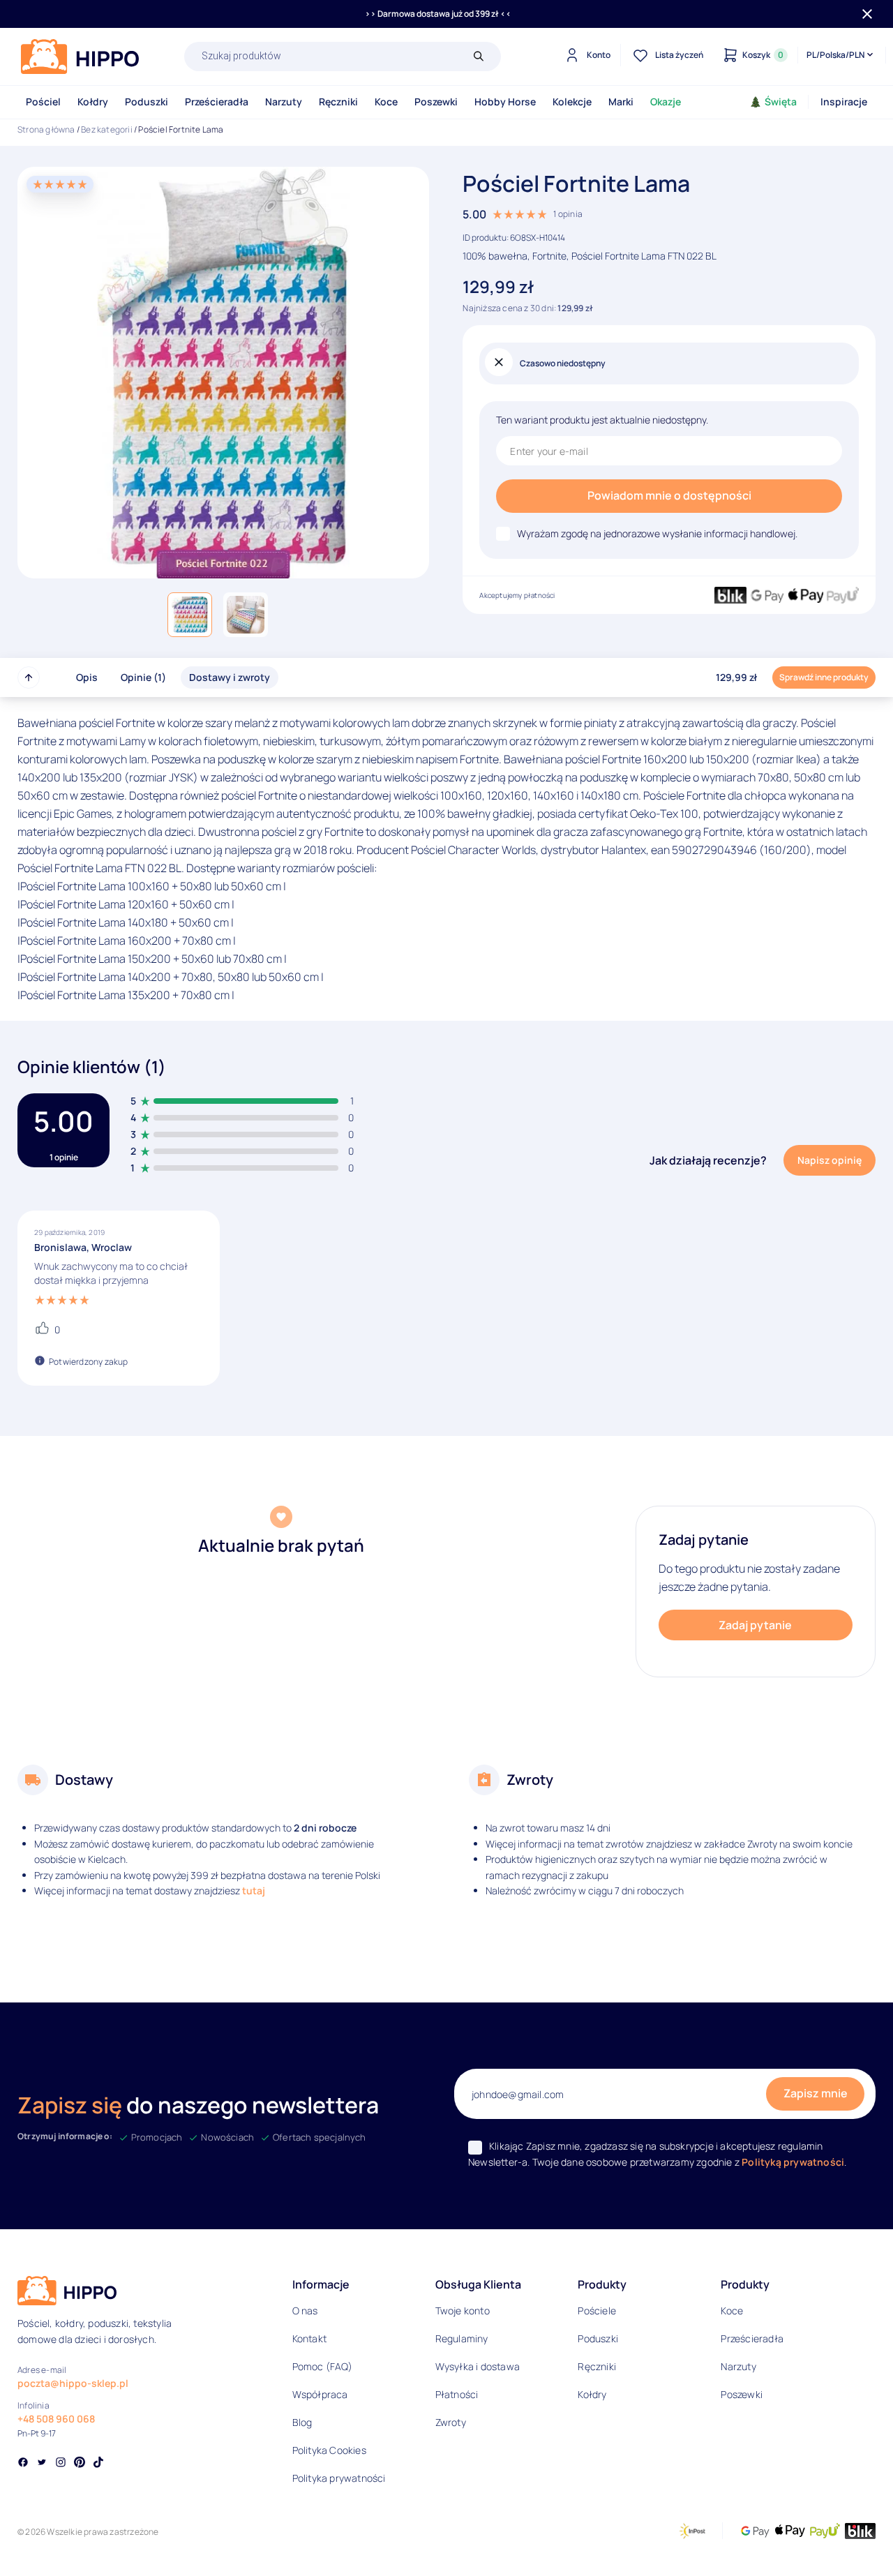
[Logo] (80, 57)
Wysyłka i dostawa (478, 2366)
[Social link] (23, 2464)
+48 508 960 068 (56, 2419)
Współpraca (320, 2394)
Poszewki (436, 102)
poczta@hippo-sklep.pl (73, 2383)
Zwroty (451, 2422)
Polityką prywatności (793, 2162)
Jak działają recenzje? (708, 1160)
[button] (190, 615)
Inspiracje (844, 102)
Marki (621, 102)
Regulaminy (462, 2338)
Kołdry (93, 102)
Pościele (597, 2311)
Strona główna (46, 129)
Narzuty (284, 102)
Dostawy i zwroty (230, 677)
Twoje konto (463, 2311)
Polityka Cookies (329, 2450)
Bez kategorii (107, 129)
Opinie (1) (143, 677)
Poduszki (147, 102)
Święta (781, 102)
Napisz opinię (830, 1160)
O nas (305, 2311)
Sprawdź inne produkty (824, 677)
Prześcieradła (217, 102)
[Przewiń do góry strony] (29, 677)
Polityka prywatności (339, 2478)
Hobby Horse (505, 102)
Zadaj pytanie (755, 1625)
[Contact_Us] (39, 2540)
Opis (87, 677)
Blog (302, 2422)
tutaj (254, 1890)
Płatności (457, 2394)
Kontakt (309, 2338)
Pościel (43, 102)
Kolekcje (572, 102)
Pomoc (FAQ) (322, 2366)
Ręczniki (338, 102)
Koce (386, 102)
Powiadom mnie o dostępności (669, 495)
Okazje (666, 102)
